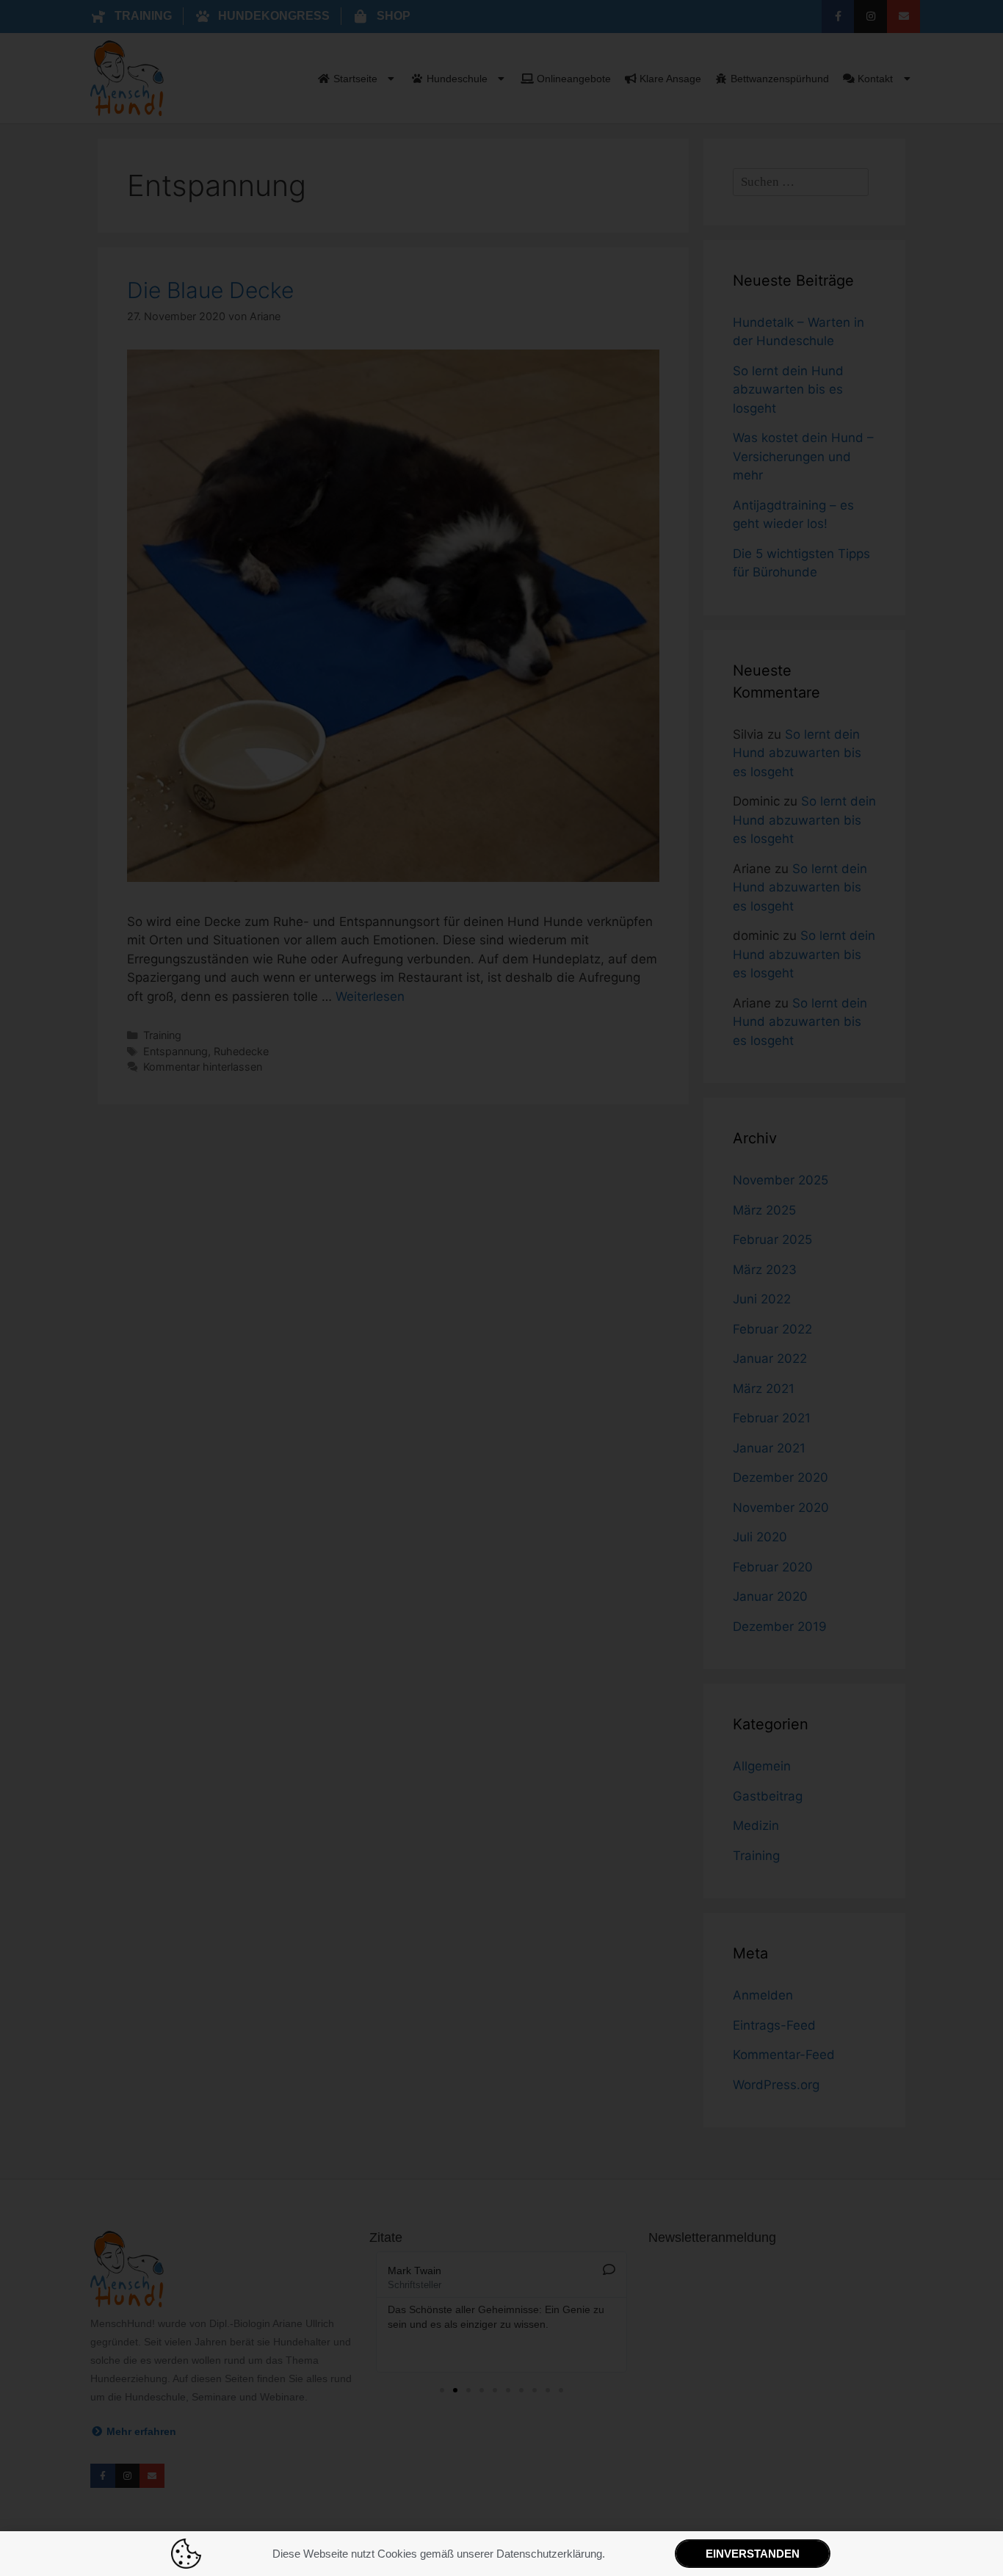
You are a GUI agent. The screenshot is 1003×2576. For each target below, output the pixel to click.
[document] (501, 1288)
